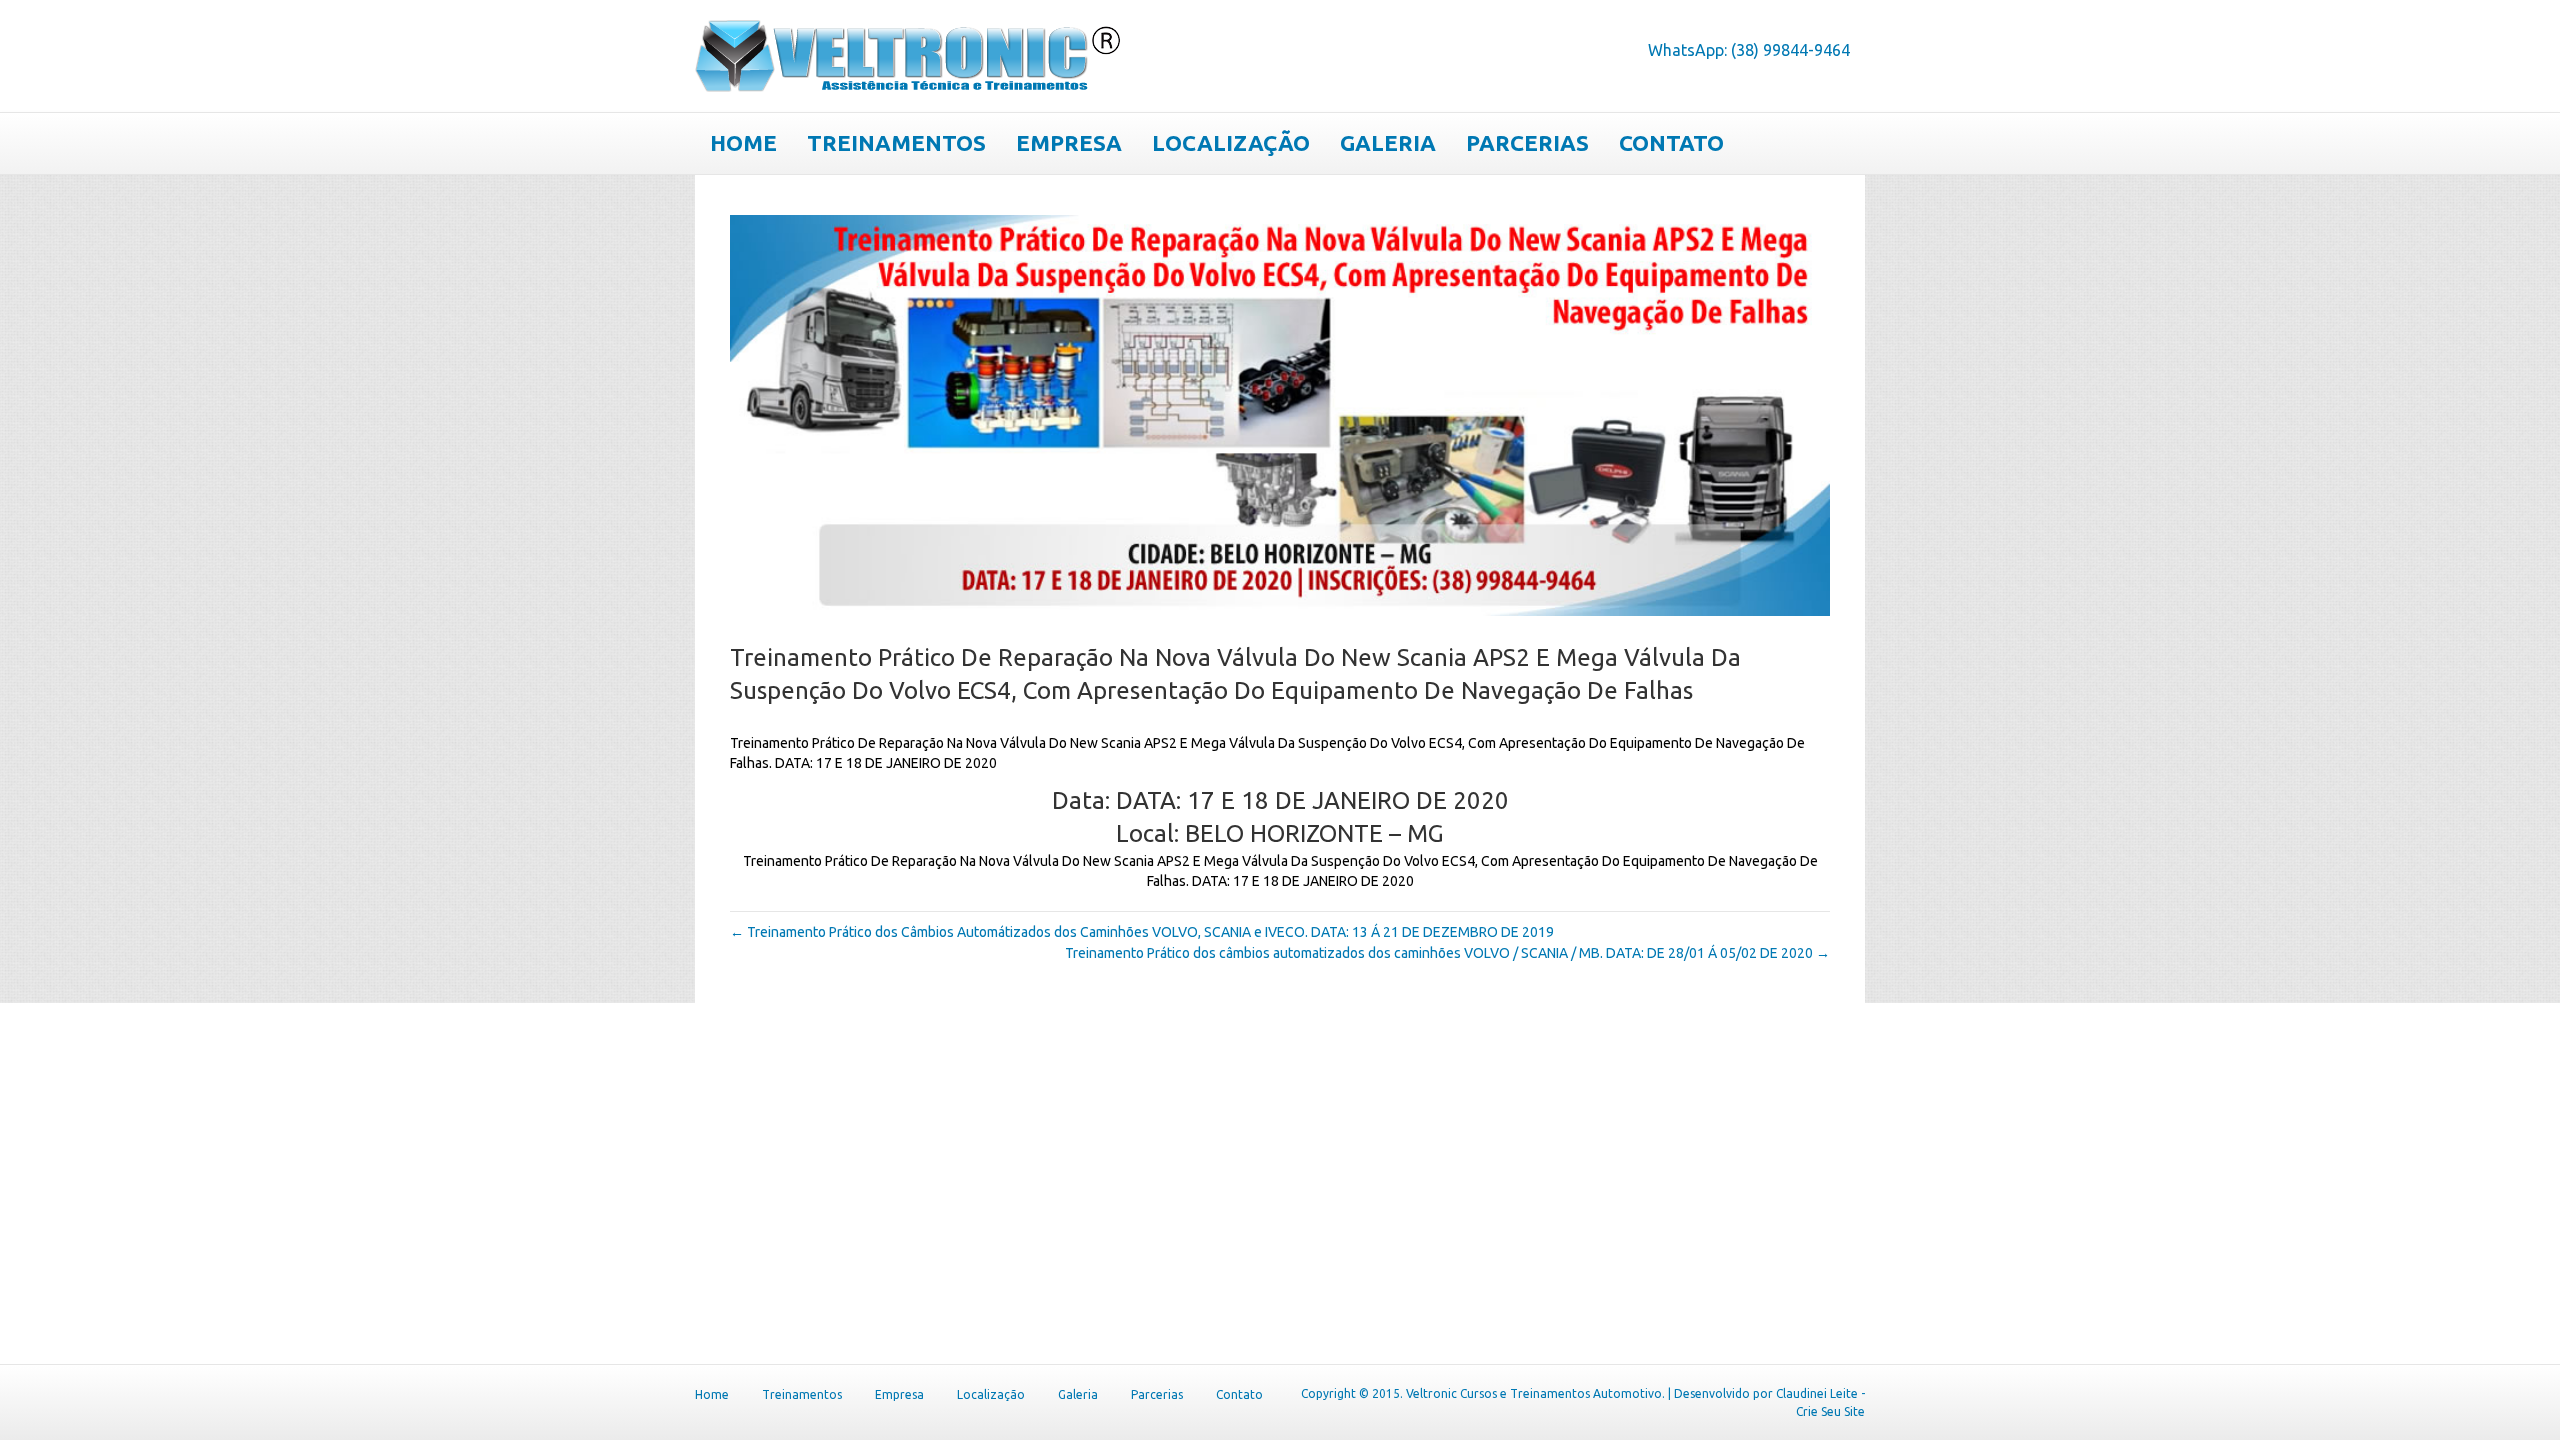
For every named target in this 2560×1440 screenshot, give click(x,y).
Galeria (1388, 142)
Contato (1671, 142)
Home (743, 142)
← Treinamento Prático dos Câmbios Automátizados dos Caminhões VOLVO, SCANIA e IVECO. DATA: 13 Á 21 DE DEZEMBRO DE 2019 (1142, 932)
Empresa (1069, 142)
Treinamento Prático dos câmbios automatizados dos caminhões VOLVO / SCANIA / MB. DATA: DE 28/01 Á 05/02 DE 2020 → (1447, 953)
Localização (1231, 142)
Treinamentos (896, 142)
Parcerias (1527, 142)
